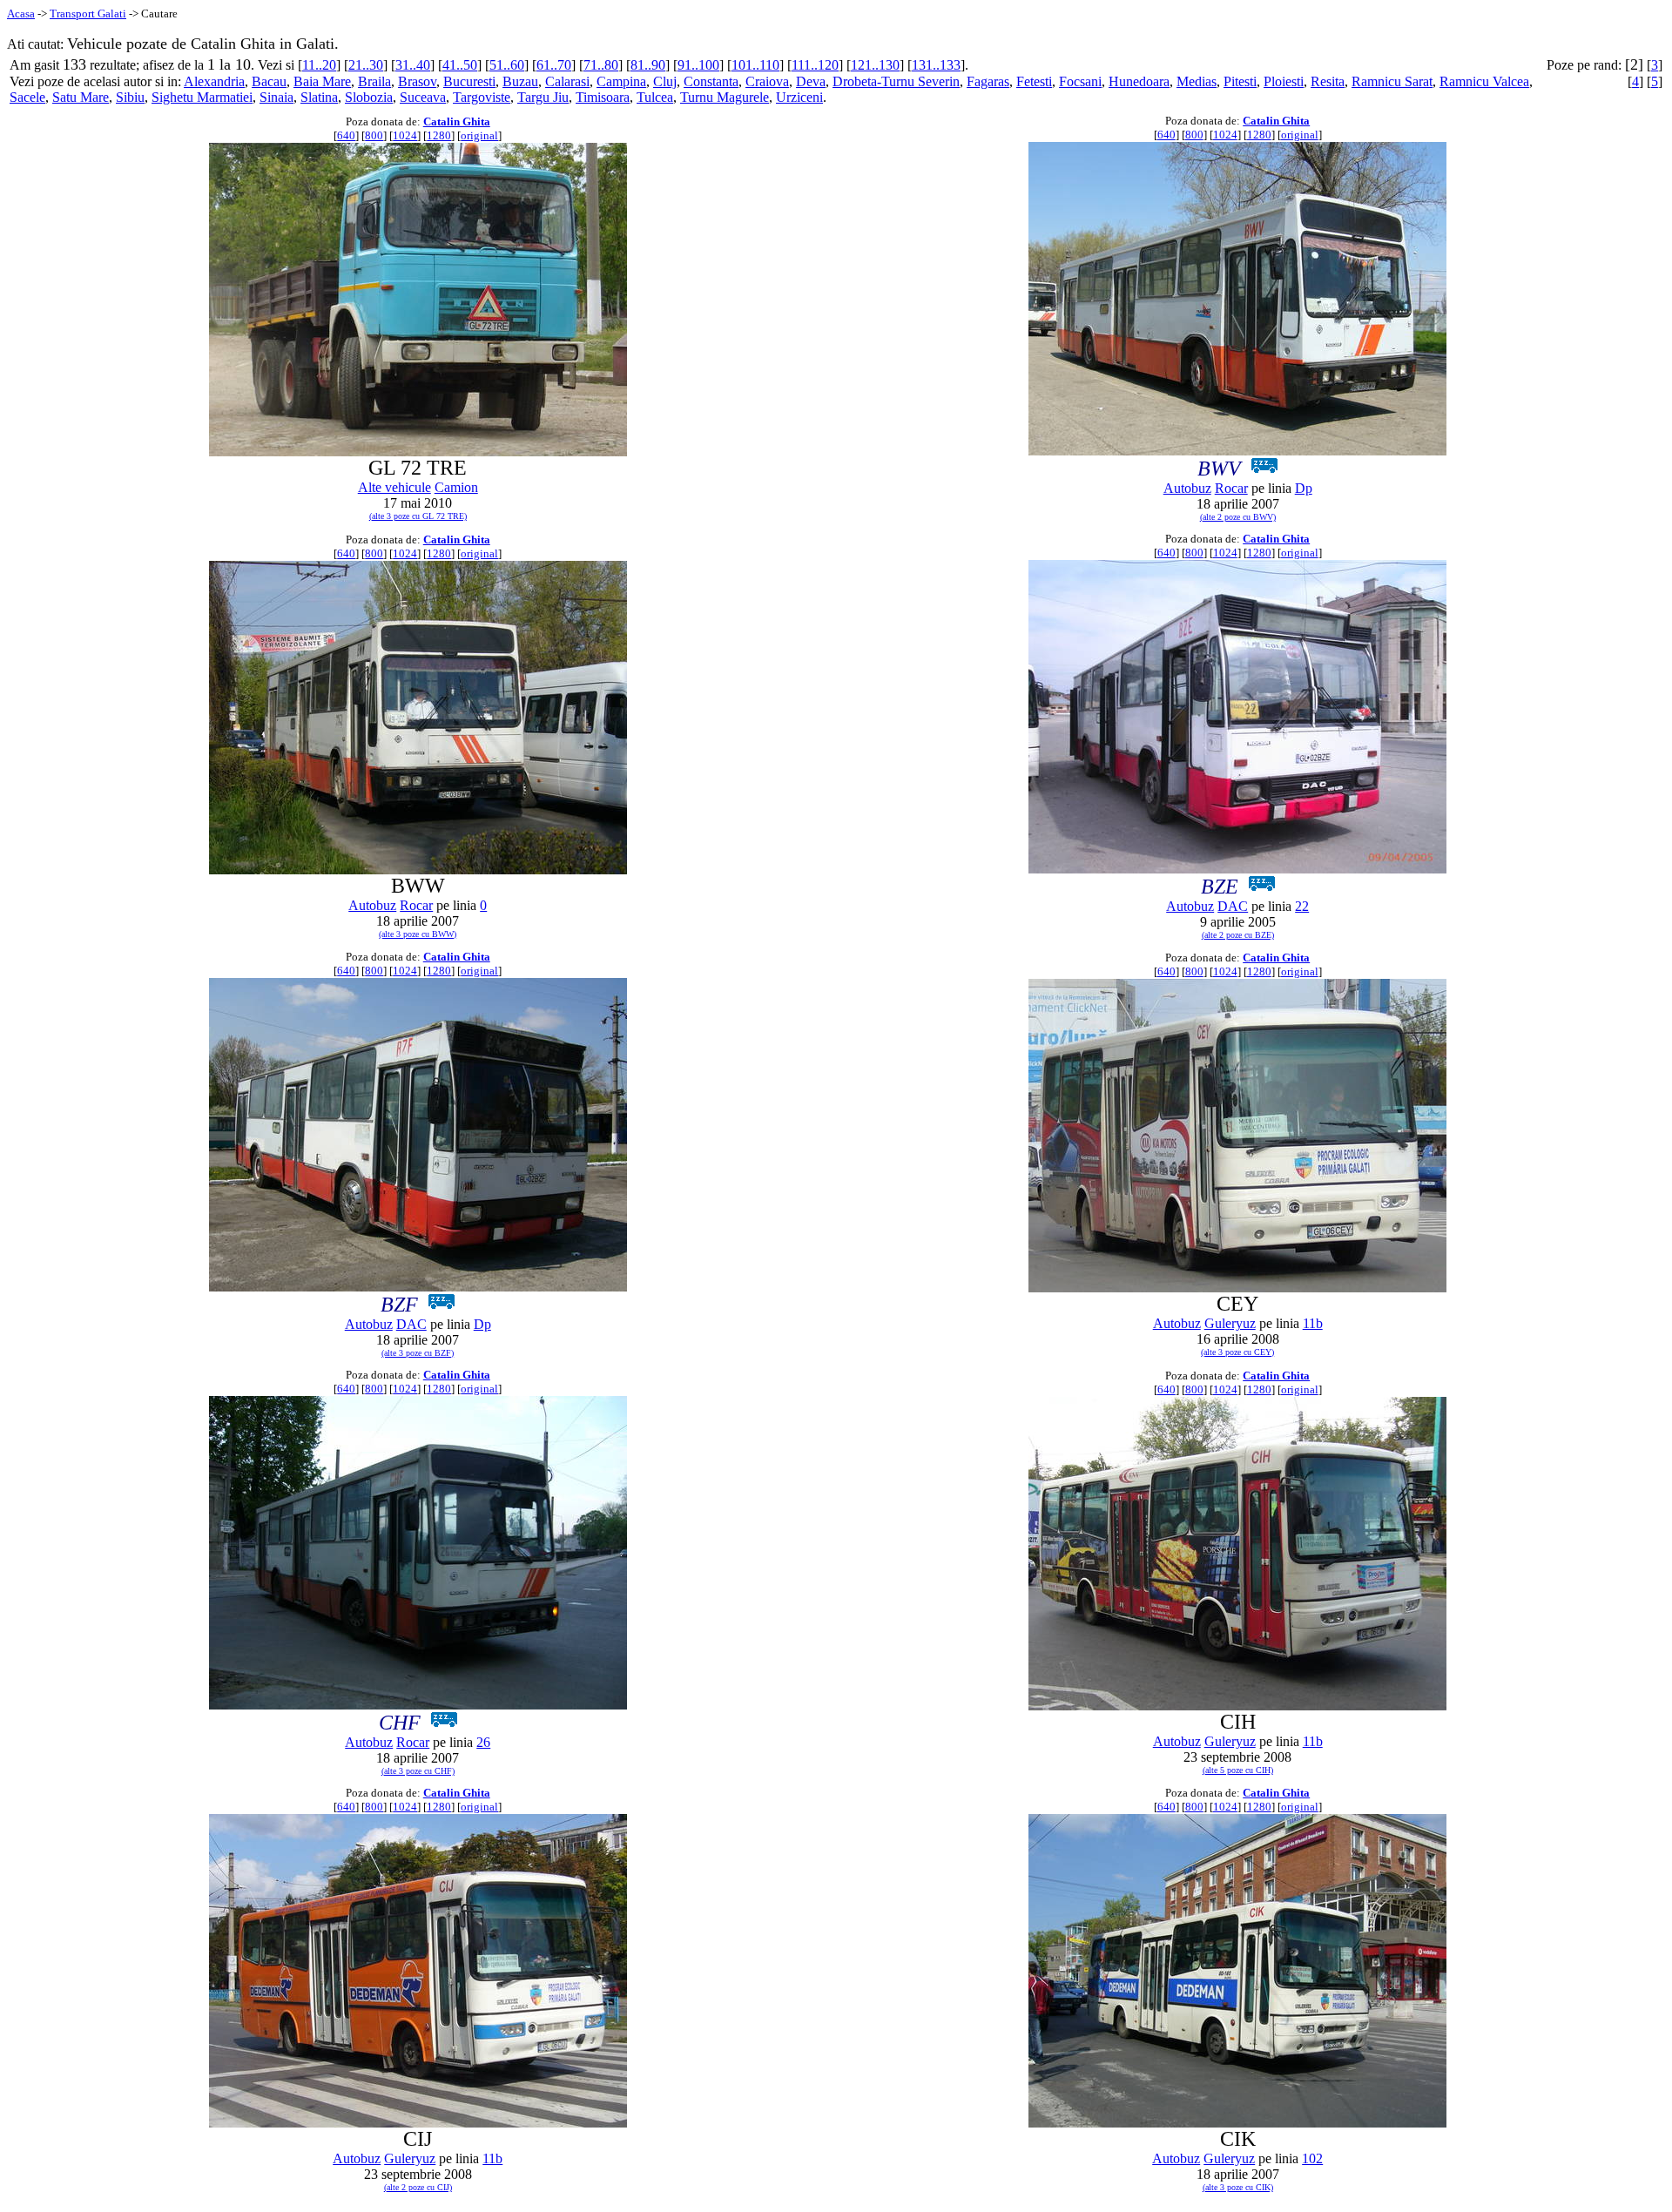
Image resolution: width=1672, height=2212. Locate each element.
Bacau (269, 81)
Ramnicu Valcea (1484, 81)
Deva (811, 81)
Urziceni (799, 97)
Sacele (27, 97)
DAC (1233, 906)
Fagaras (988, 81)
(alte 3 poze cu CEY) (1237, 1352)
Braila (374, 81)
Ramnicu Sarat (1392, 81)
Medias (1197, 81)
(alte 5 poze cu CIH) (1238, 1770)
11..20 (319, 65)
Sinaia (276, 97)
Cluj (665, 81)
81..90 (648, 65)
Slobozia (369, 97)
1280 (439, 135)
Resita (1328, 81)
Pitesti (1240, 81)
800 (374, 135)
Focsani (1080, 81)
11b (1313, 1323)
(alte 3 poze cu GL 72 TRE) (418, 516)
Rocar (1231, 488)
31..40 (413, 65)
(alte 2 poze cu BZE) (1238, 935)
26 (483, 1742)
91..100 (698, 65)
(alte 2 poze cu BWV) (1238, 517)
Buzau (520, 81)
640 (346, 135)
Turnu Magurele (725, 97)
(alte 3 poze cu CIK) (1238, 2187)
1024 (405, 135)
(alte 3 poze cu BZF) (418, 1353)
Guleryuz (1230, 1323)
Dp (1304, 488)
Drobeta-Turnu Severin (896, 81)
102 (1312, 2158)
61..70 (554, 65)
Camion (456, 487)
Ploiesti (1284, 81)
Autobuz (1187, 488)
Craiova (767, 81)
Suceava (423, 97)
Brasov (417, 81)
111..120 (815, 65)
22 (1302, 906)
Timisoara (603, 97)
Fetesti (1034, 81)
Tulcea (655, 97)
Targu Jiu (543, 97)
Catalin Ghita (457, 121)
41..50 (460, 65)
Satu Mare (81, 97)
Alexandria (214, 81)
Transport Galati (88, 13)
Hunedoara (1139, 81)
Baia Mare (322, 81)
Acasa (21, 13)
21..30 (366, 65)
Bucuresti (469, 81)
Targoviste (482, 97)
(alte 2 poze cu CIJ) (418, 2187)
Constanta (711, 81)
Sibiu (130, 97)
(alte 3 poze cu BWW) (418, 934)
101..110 (755, 65)
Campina (621, 81)
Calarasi (567, 81)
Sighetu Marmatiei (202, 97)
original (479, 135)
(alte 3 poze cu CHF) (418, 1771)
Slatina (319, 97)
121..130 (875, 65)
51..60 (507, 65)
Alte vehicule (394, 487)
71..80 (601, 65)
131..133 (936, 65)
